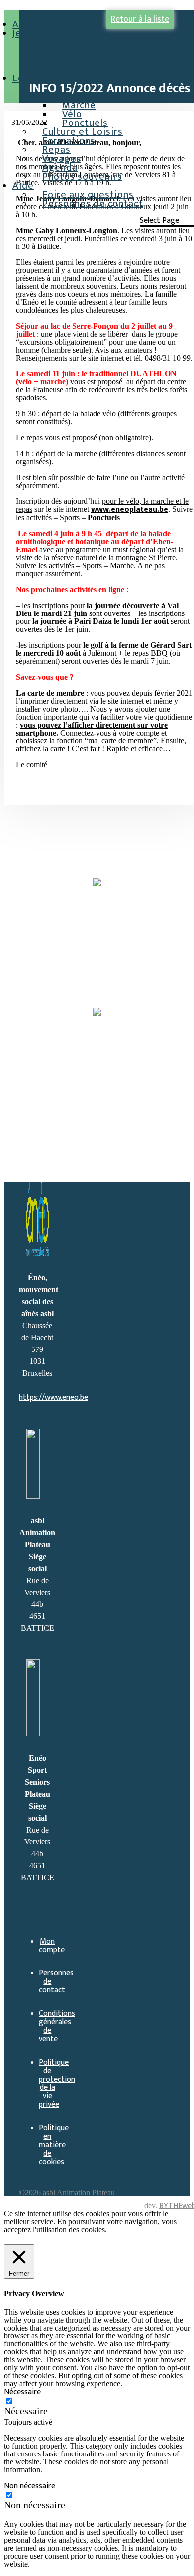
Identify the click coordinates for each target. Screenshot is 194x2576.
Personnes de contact (93, 204)
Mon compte (52, 1946)
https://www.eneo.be (53, 1398)
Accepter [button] (74, 2239)
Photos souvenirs (82, 177)
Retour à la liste (140, 19)
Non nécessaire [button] (30, 2486)
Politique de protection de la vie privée (57, 2084)
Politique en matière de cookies (54, 2145)
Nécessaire (26, 2411)
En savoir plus (28, 2239)
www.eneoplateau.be (130, 510)
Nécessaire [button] (22, 2392)
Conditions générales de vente (57, 2026)
